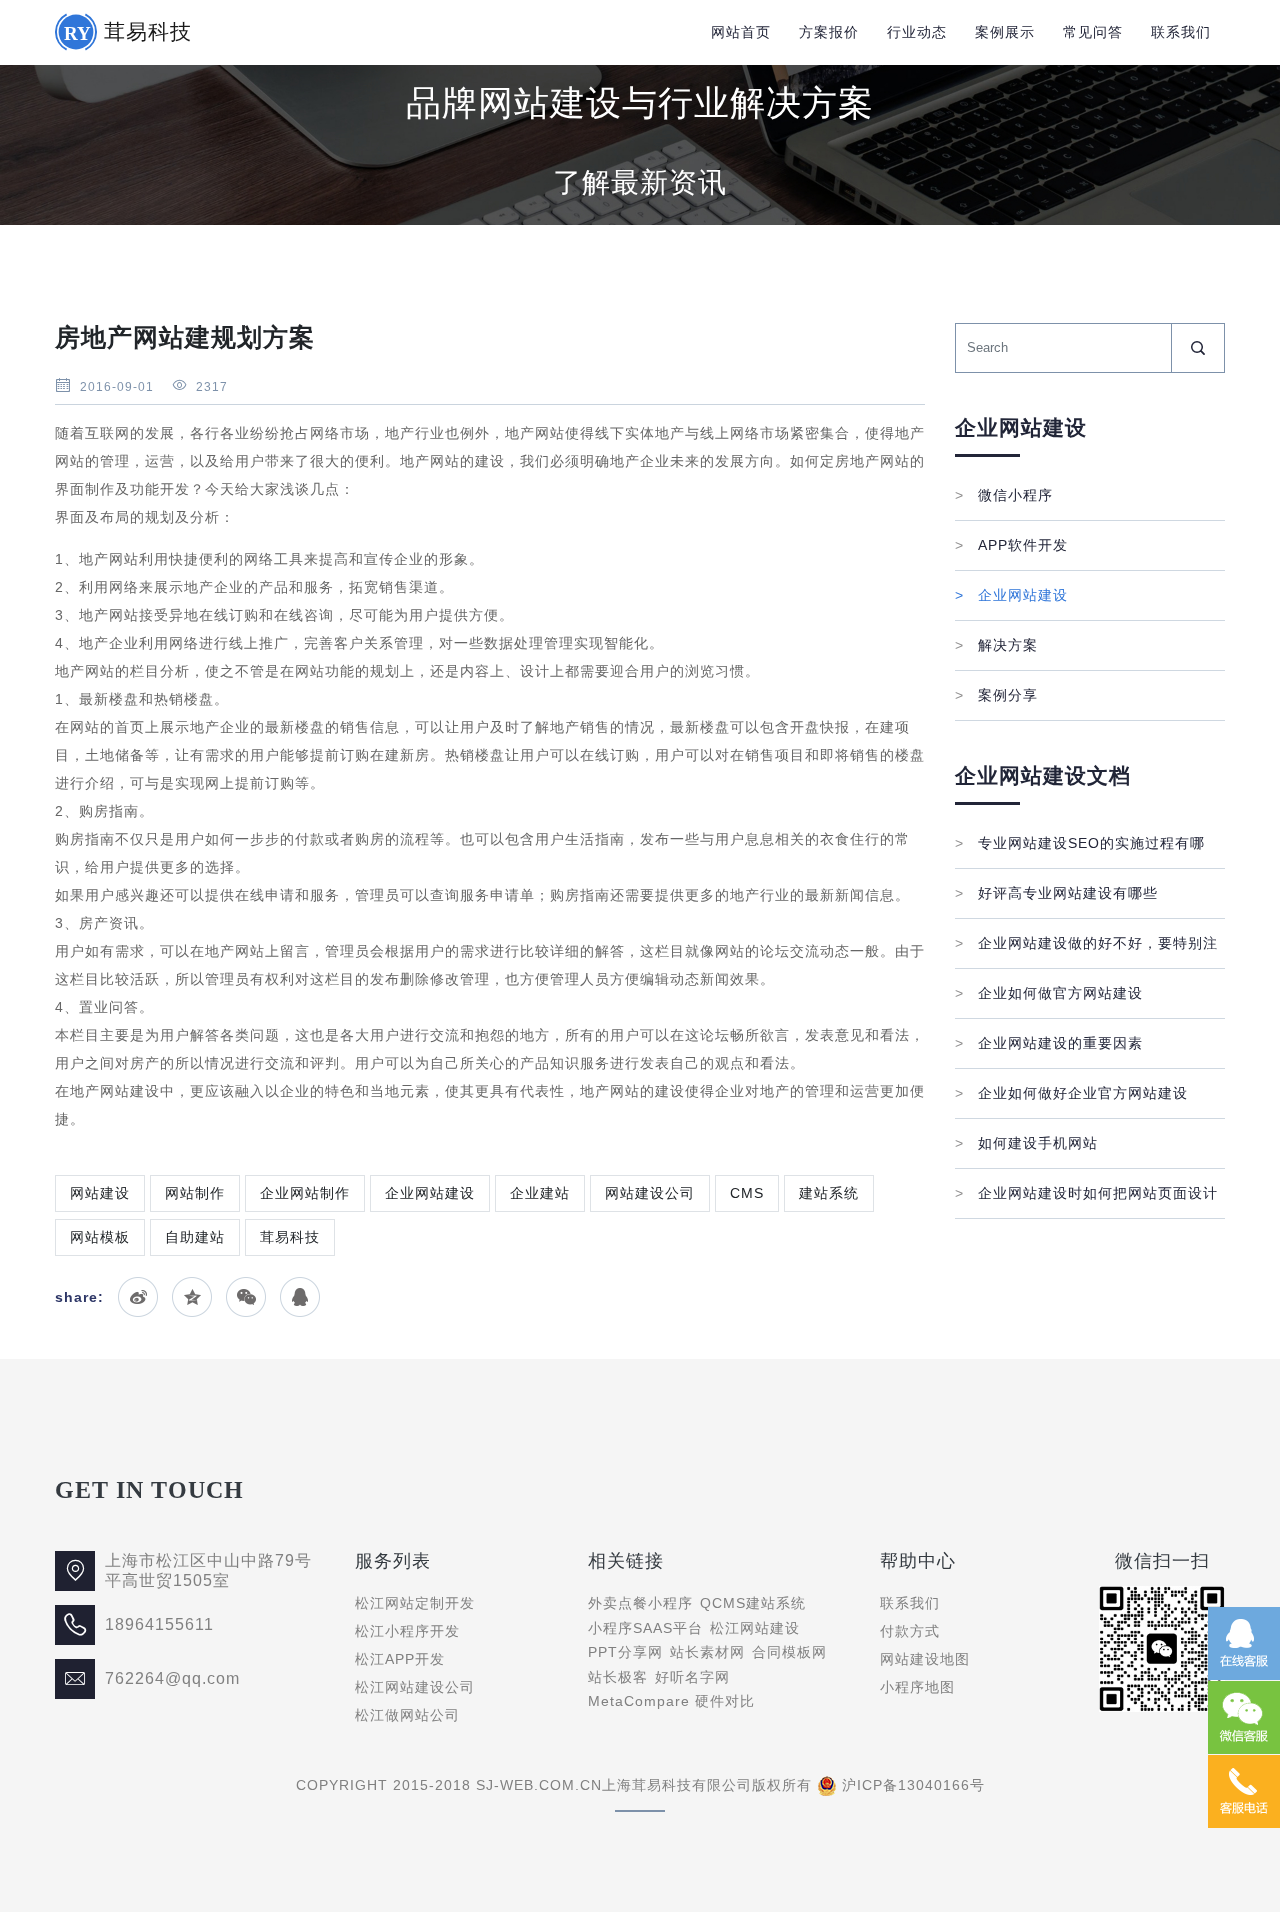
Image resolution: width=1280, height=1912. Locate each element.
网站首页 (741, 32)
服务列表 (393, 1561)
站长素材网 (707, 1652)
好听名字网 (692, 1677)
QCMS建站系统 (753, 1603)
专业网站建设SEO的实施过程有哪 (1080, 843)
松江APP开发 (400, 1659)
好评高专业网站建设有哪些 (1056, 893)
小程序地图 (917, 1687)
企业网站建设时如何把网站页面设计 (1086, 1193)
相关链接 (626, 1561)
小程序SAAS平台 (645, 1628)
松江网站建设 (755, 1628)
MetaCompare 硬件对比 (671, 1701)
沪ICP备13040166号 (913, 1785)
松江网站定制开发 (415, 1603)
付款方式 (910, 1631)
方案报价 (829, 32)
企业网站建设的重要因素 (1049, 1043)
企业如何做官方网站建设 (1049, 993)
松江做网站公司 (407, 1715)
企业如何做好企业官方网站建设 (1071, 1093)
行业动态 (917, 32)
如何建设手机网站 (1026, 1143)
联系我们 (1181, 32)
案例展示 (1005, 32)
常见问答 (1093, 32)
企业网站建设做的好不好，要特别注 (1086, 943)
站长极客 (618, 1677)
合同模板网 (789, 1652)
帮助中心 (918, 1561)
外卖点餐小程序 (640, 1603)
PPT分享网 (625, 1652)
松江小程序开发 (407, 1631)
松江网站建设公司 (415, 1687)
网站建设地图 (925, 1659)
